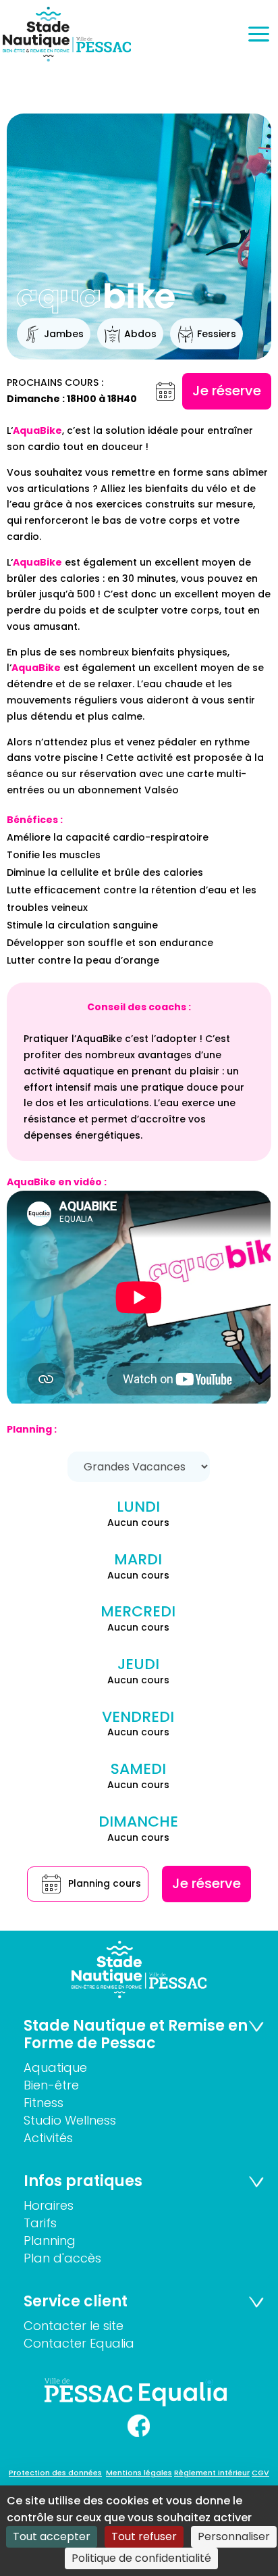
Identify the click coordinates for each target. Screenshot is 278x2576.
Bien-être (51, 2085)
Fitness (44, 2103)
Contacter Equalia (79, 2343)
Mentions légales (139, 2473)
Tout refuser (144, 2536)
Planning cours (105, 1883)
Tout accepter (52, 2536)
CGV (260, 2473)
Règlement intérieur (212, 2473)
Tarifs (40, 2223)
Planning (50, 2240)
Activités (48, 2138)
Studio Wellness (70, 2120)
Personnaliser (234, 2536)
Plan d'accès (62, 2258)
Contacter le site (74, 2326)
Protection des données (55, 2473)
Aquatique (55, 2067)
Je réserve (227, 391)
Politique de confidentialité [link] (141, 2558)
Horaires (49, 2205)
